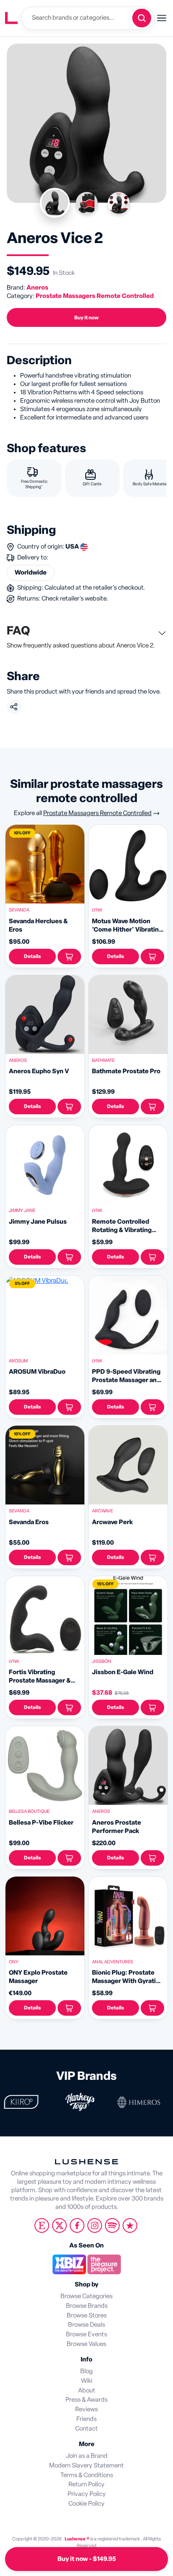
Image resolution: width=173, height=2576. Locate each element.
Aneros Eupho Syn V (39, 1071)
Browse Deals (86, 2325)
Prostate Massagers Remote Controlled (95, 296)
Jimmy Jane (22, 1210)
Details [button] (32, 956)
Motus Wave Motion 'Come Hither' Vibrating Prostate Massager (127, 930)
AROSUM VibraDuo (37, 1372)
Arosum (18, 1361)
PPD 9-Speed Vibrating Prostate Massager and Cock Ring (126, 1380)
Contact (86, 2429)
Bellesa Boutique (29, 1811)
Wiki (87, 2381)
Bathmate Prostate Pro (126, 1071)
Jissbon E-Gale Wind (123, 1672)
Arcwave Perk (113, 1522)
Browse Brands (87, 2306)
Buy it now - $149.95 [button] (87, 2559)
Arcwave (102, 1511)
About (87, 2391)
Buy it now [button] (86, 318)
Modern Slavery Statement (86, 2466)
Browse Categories (86, 2296)
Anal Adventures (113, 1962)
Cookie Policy (86, 2504)
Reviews (86, 2409)
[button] (69, 957)
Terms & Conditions (87, 2475)
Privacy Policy (87, 2494)
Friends (86, 2419)
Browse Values (86, 2344)
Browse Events (86, 2334)
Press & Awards (86, 2400)
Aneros (37, 288)
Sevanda (19, 910)
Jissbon (102, 1661)
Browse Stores (87, 2316)
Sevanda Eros (29, 1522)
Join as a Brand (87, 2456)
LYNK (97, 910)
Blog (86, 2371)
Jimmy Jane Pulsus (38, 1222)
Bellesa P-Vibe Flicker (41, 1823)
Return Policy (86, 2484)
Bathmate (103, 1060)
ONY (14, 1962)
